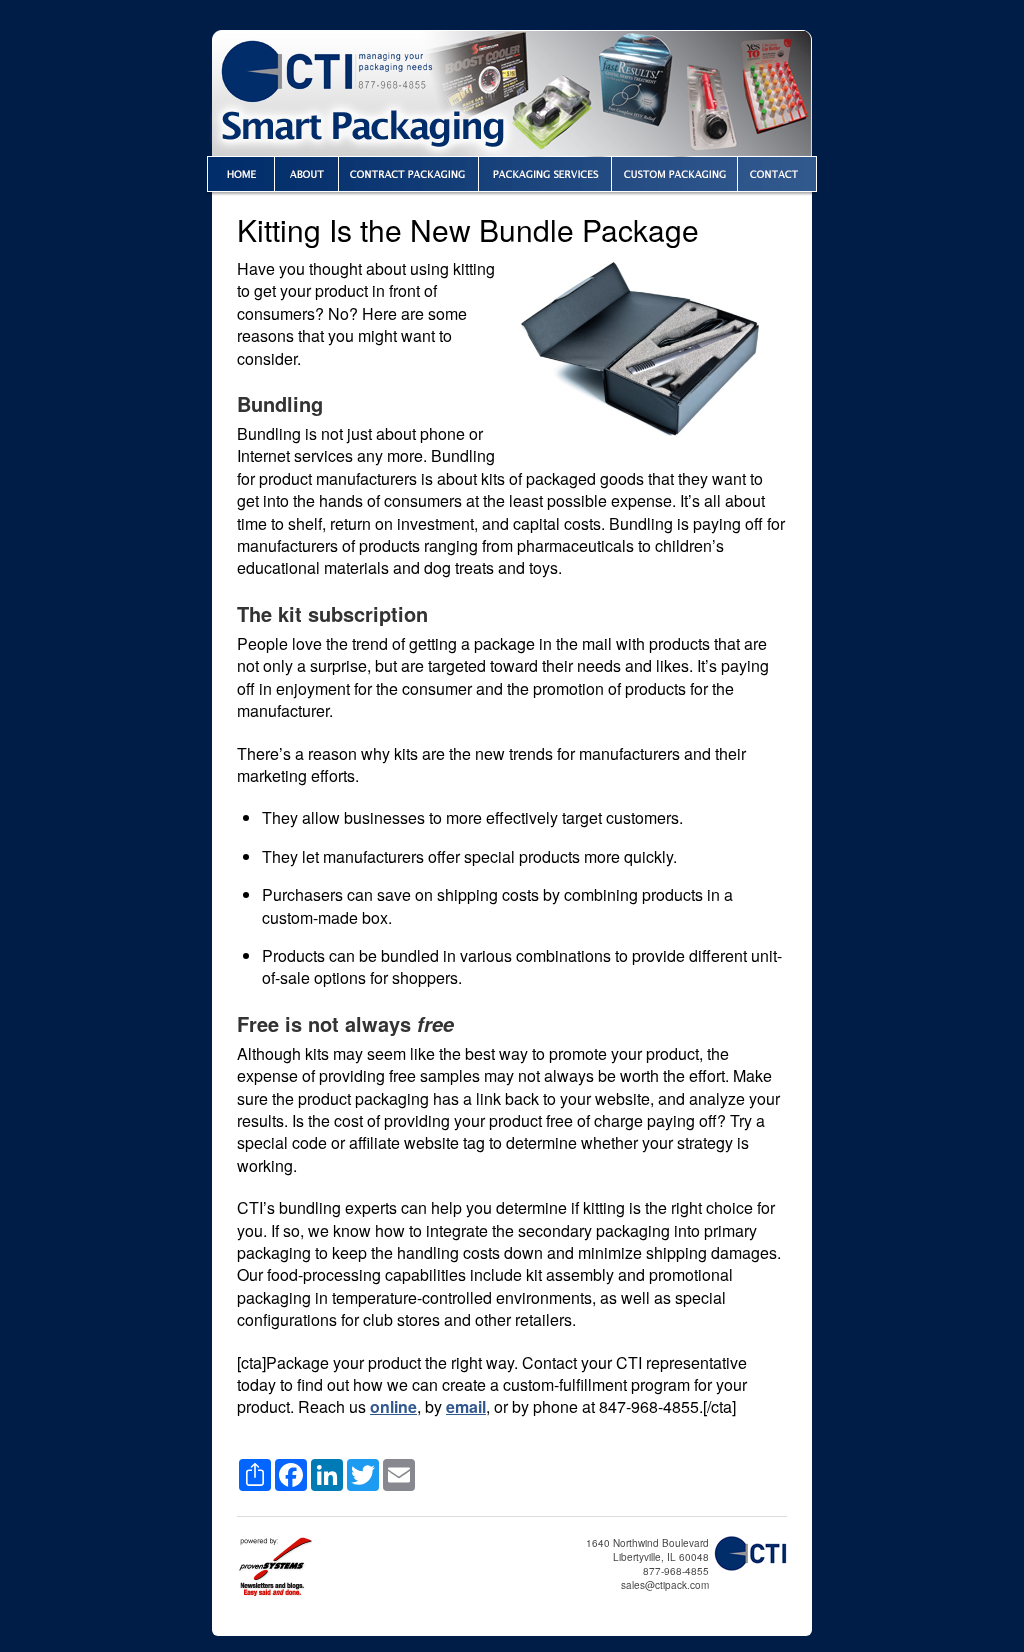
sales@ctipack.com (665, 1585)
